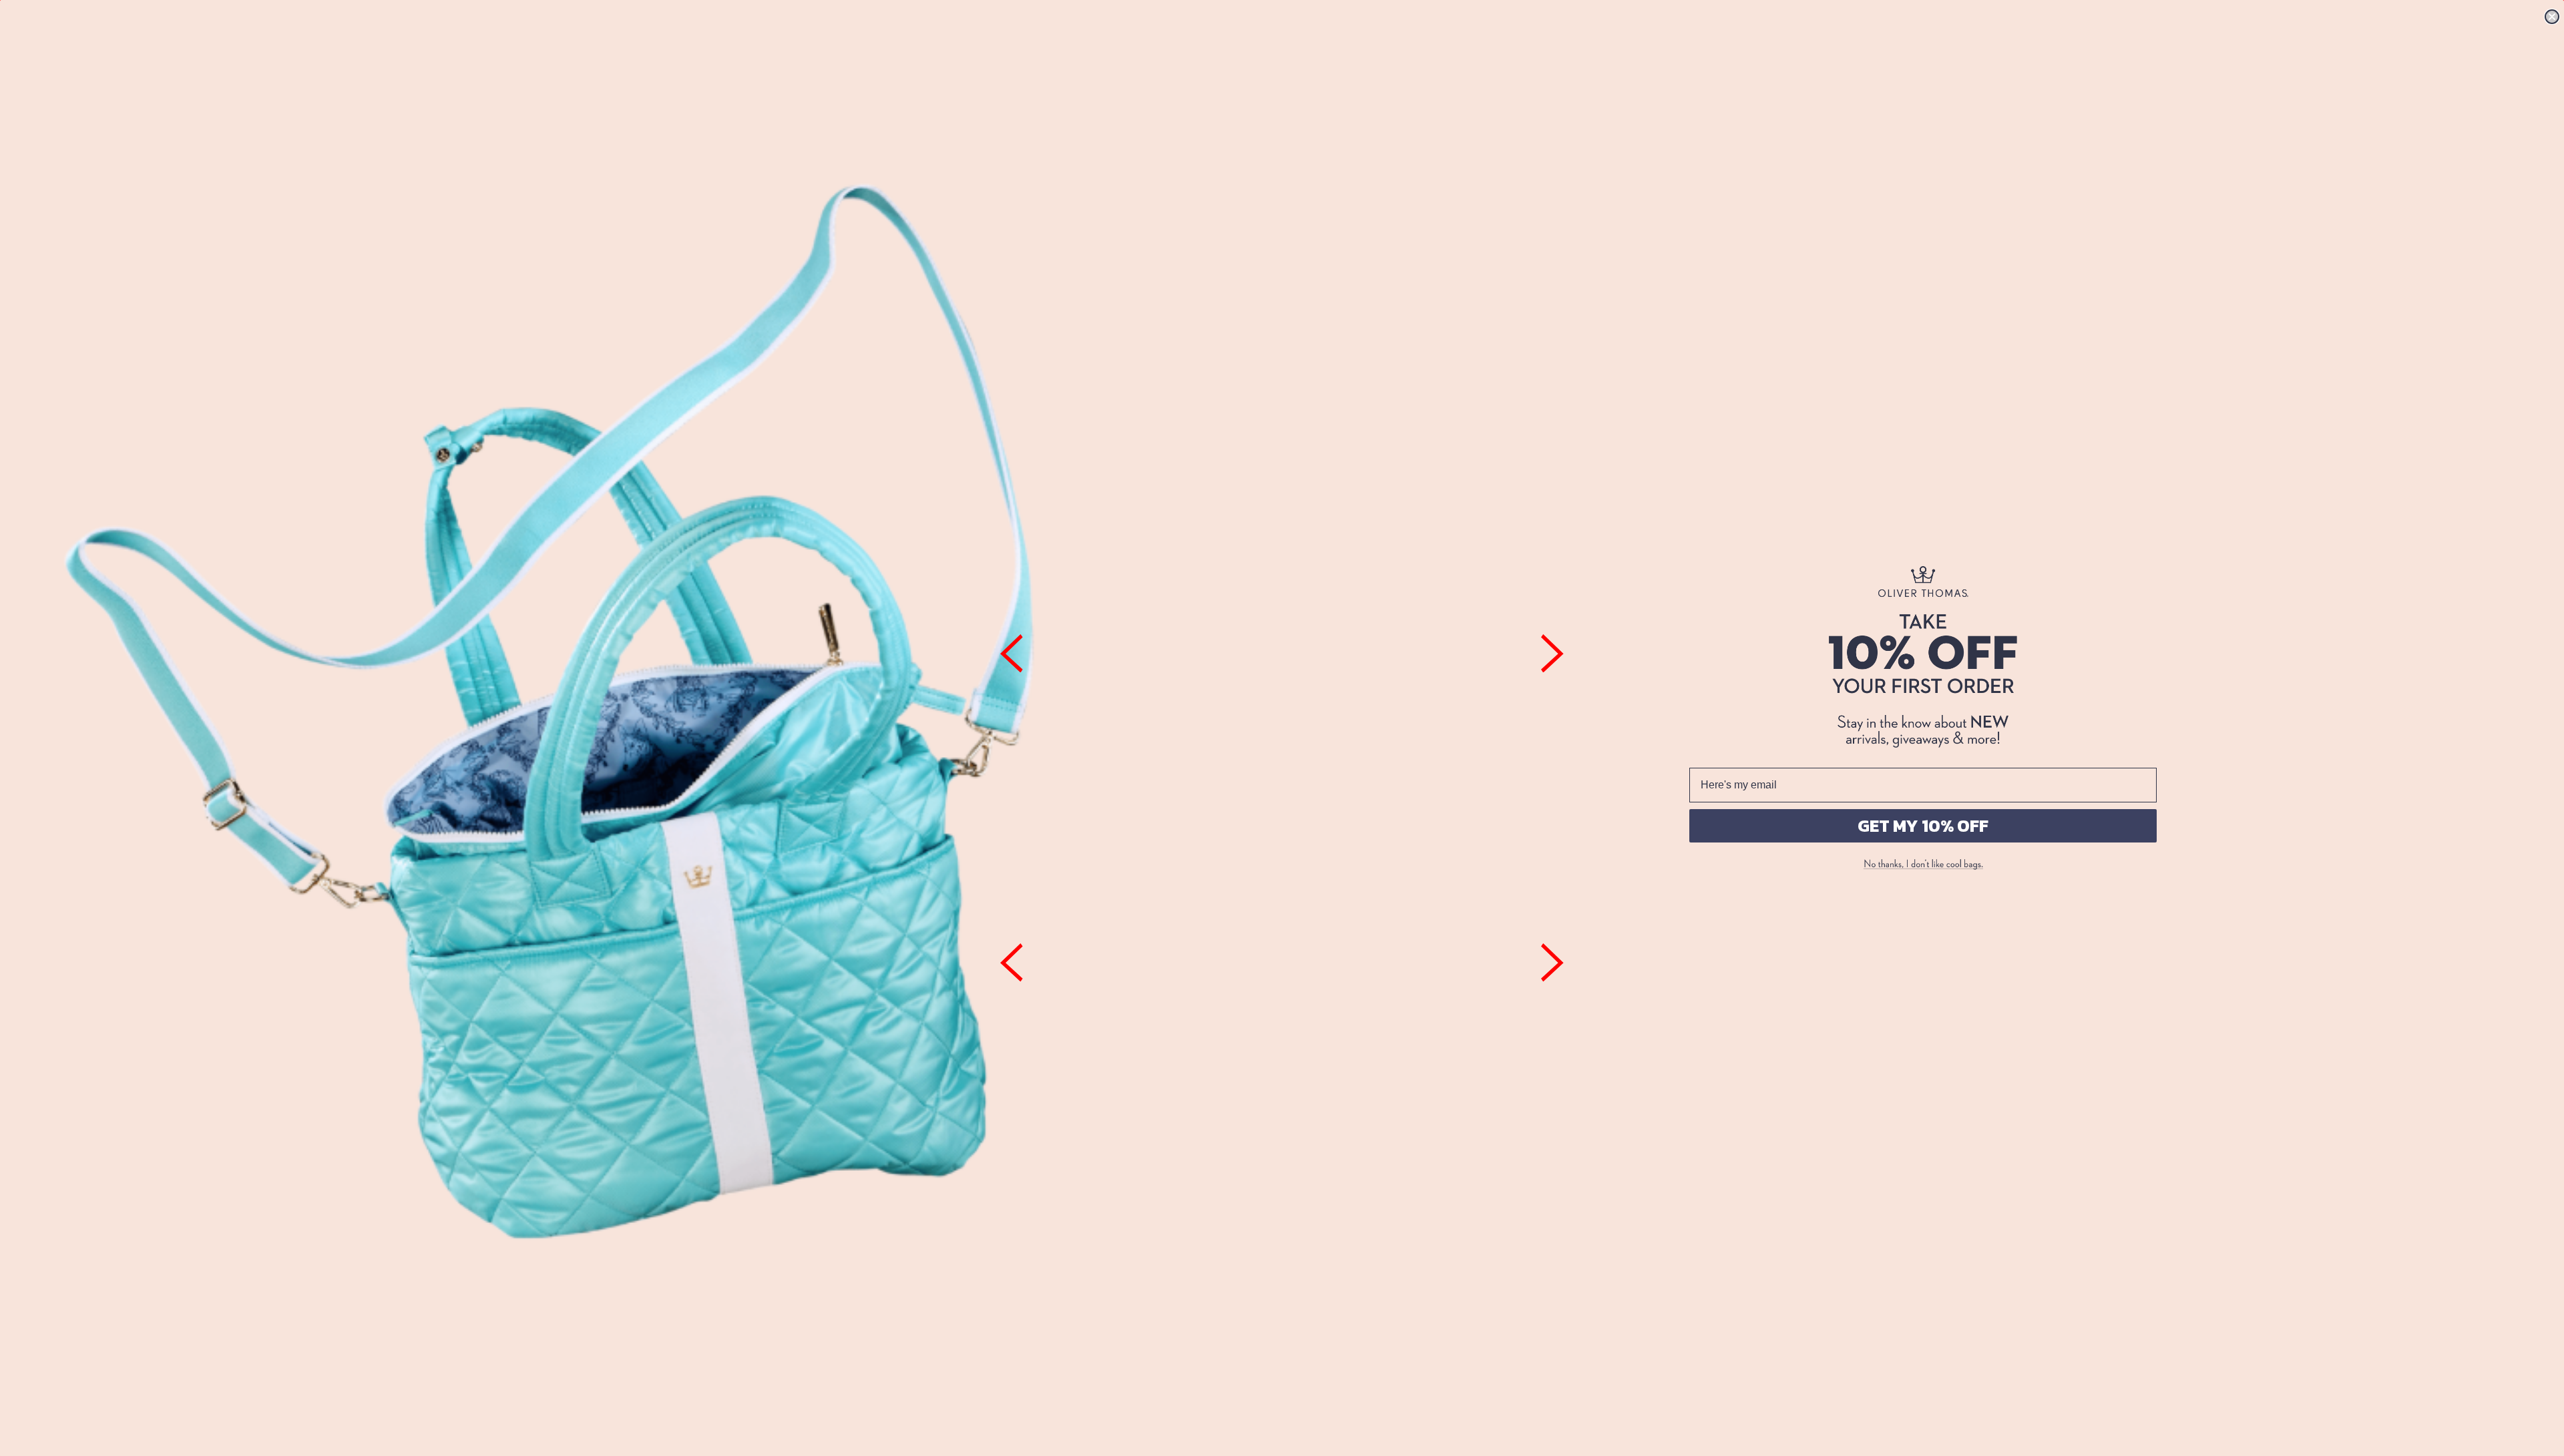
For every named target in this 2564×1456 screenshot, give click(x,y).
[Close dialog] (2552, 17)
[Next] (1552, 654)
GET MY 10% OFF (1923, 825)
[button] (1923, 865)
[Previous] (1012, 654)
